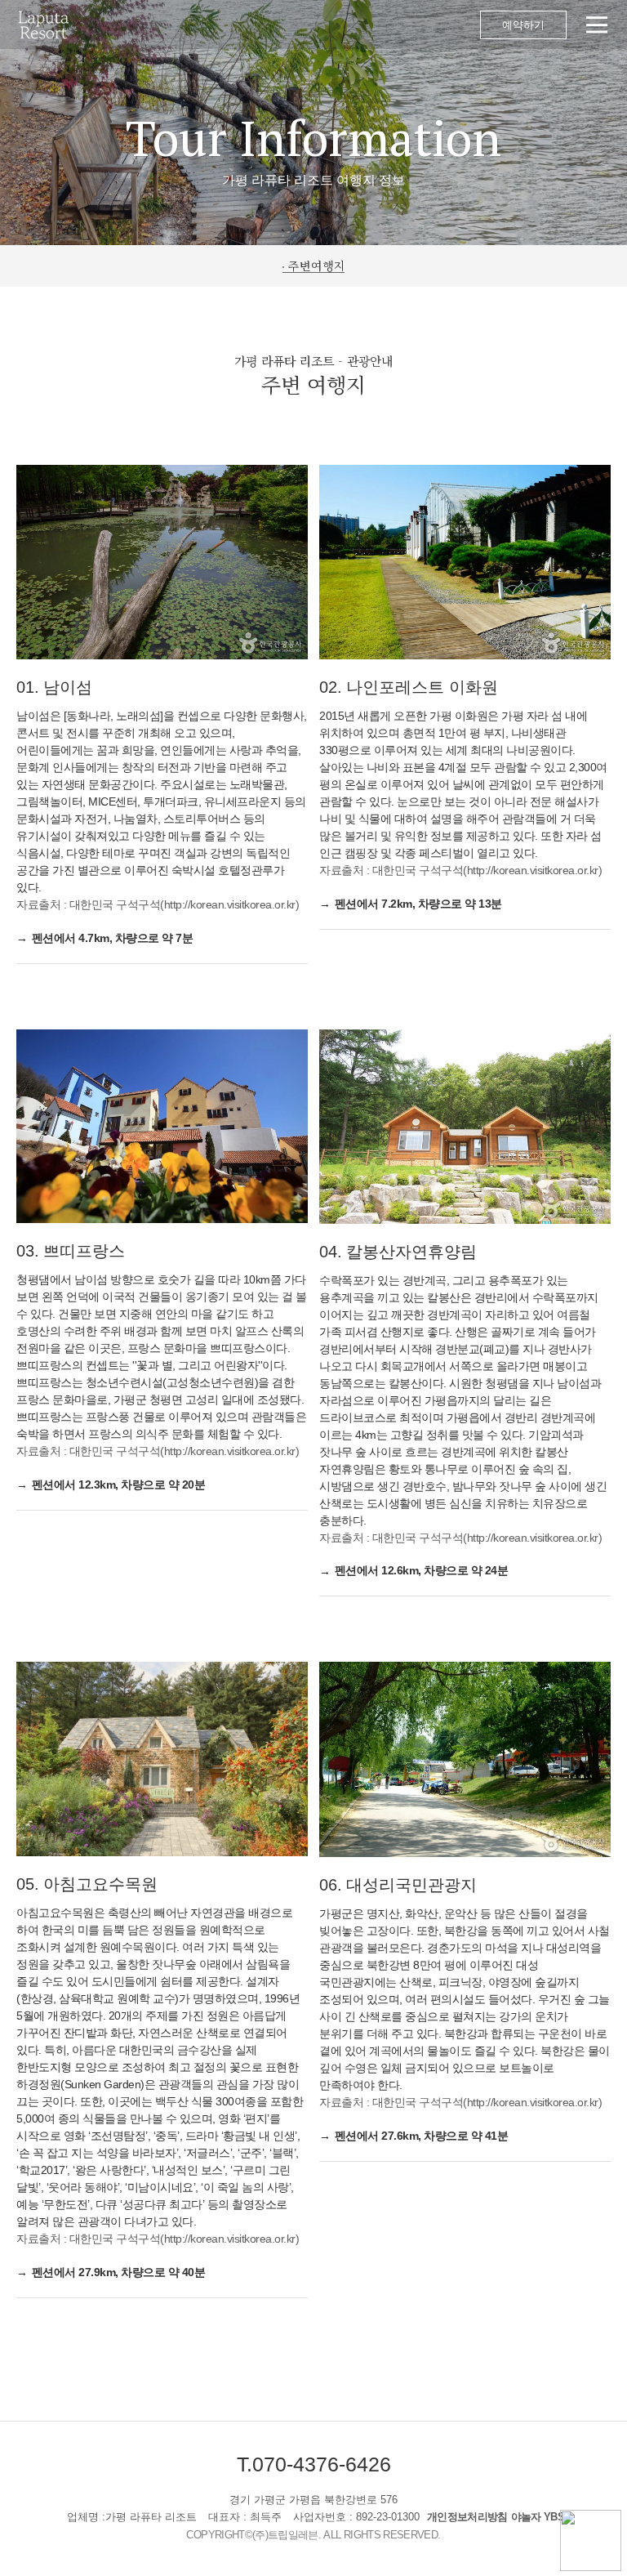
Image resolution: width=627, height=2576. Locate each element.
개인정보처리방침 (467, 2517)
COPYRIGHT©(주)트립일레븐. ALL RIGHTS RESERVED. (313, 2535)
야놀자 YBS (538, 2517)
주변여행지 (317, 266)
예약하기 (523, 25)
